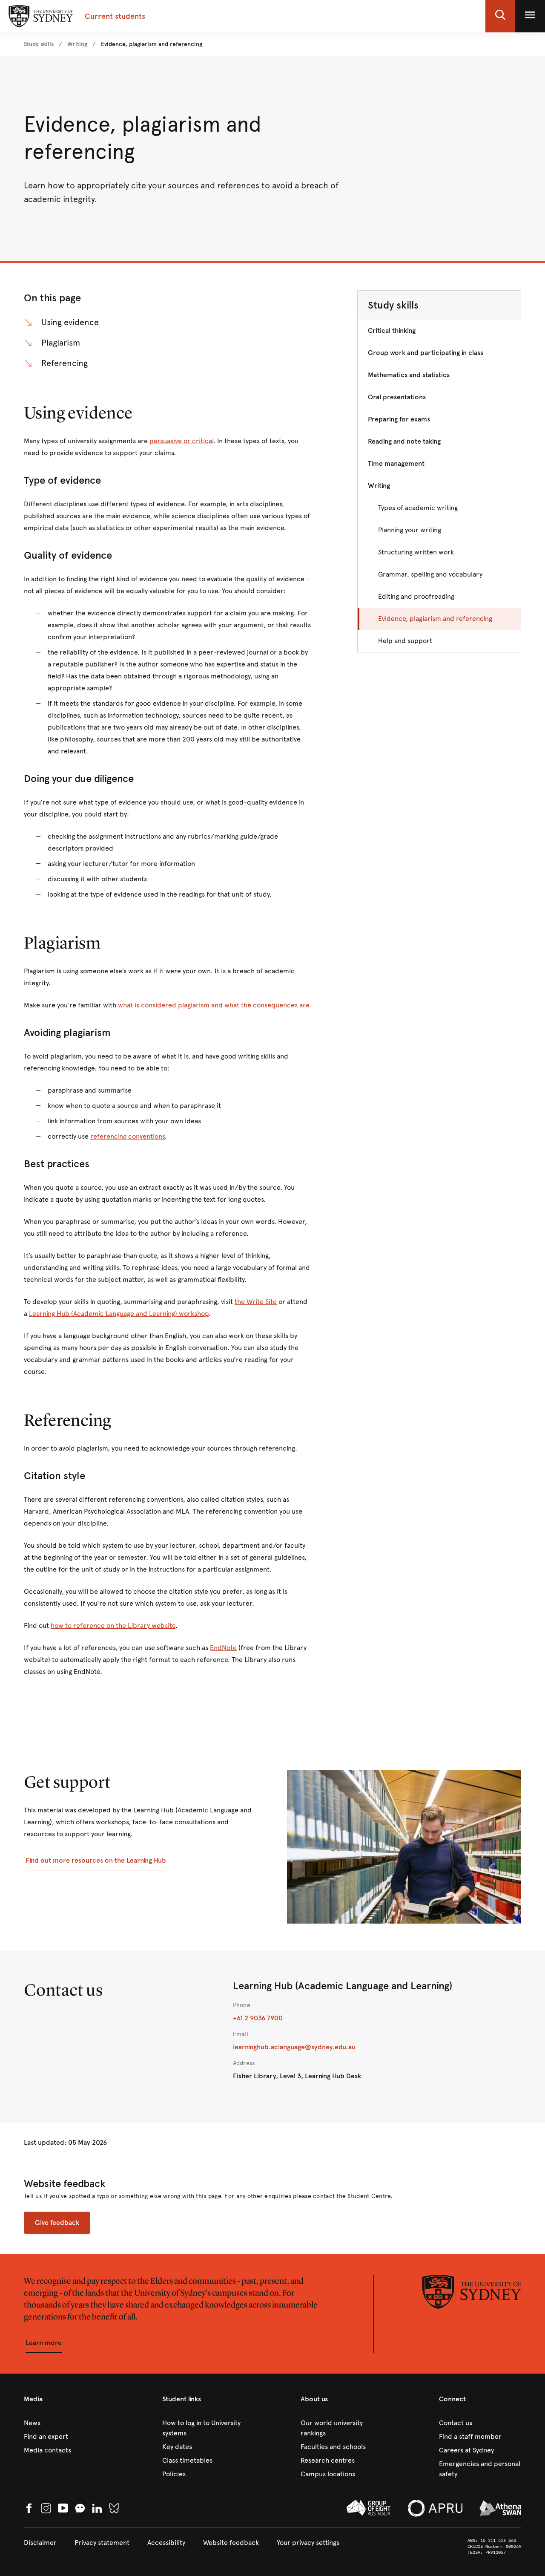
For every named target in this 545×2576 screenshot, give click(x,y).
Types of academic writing (418, 508)
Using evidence (70, 322)
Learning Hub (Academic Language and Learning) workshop (119, 1314)
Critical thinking (392, 330)
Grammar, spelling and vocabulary (430, 574)
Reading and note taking (404, 441)
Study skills (393, 305)
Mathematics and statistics (409, 375)
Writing (379, 486)
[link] (39, 44)
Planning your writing (410, 530)
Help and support (405, 641)
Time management (396, 463)
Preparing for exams (399, 419)
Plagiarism (61, 343)
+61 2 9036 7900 (258, 2018)
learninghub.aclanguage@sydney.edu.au (294, 2047)
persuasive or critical (181, 441)
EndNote (223, 1648)
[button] (500, 16)
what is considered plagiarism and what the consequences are (214, 1005)
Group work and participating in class (426, 353)
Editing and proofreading (416, 596)
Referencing (65, 363)
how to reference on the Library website (113, 1626)
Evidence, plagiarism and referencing (435, 619)
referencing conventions (128, 1136)
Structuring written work (416, 552)
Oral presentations (397, 397)
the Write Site (256, 1302)
